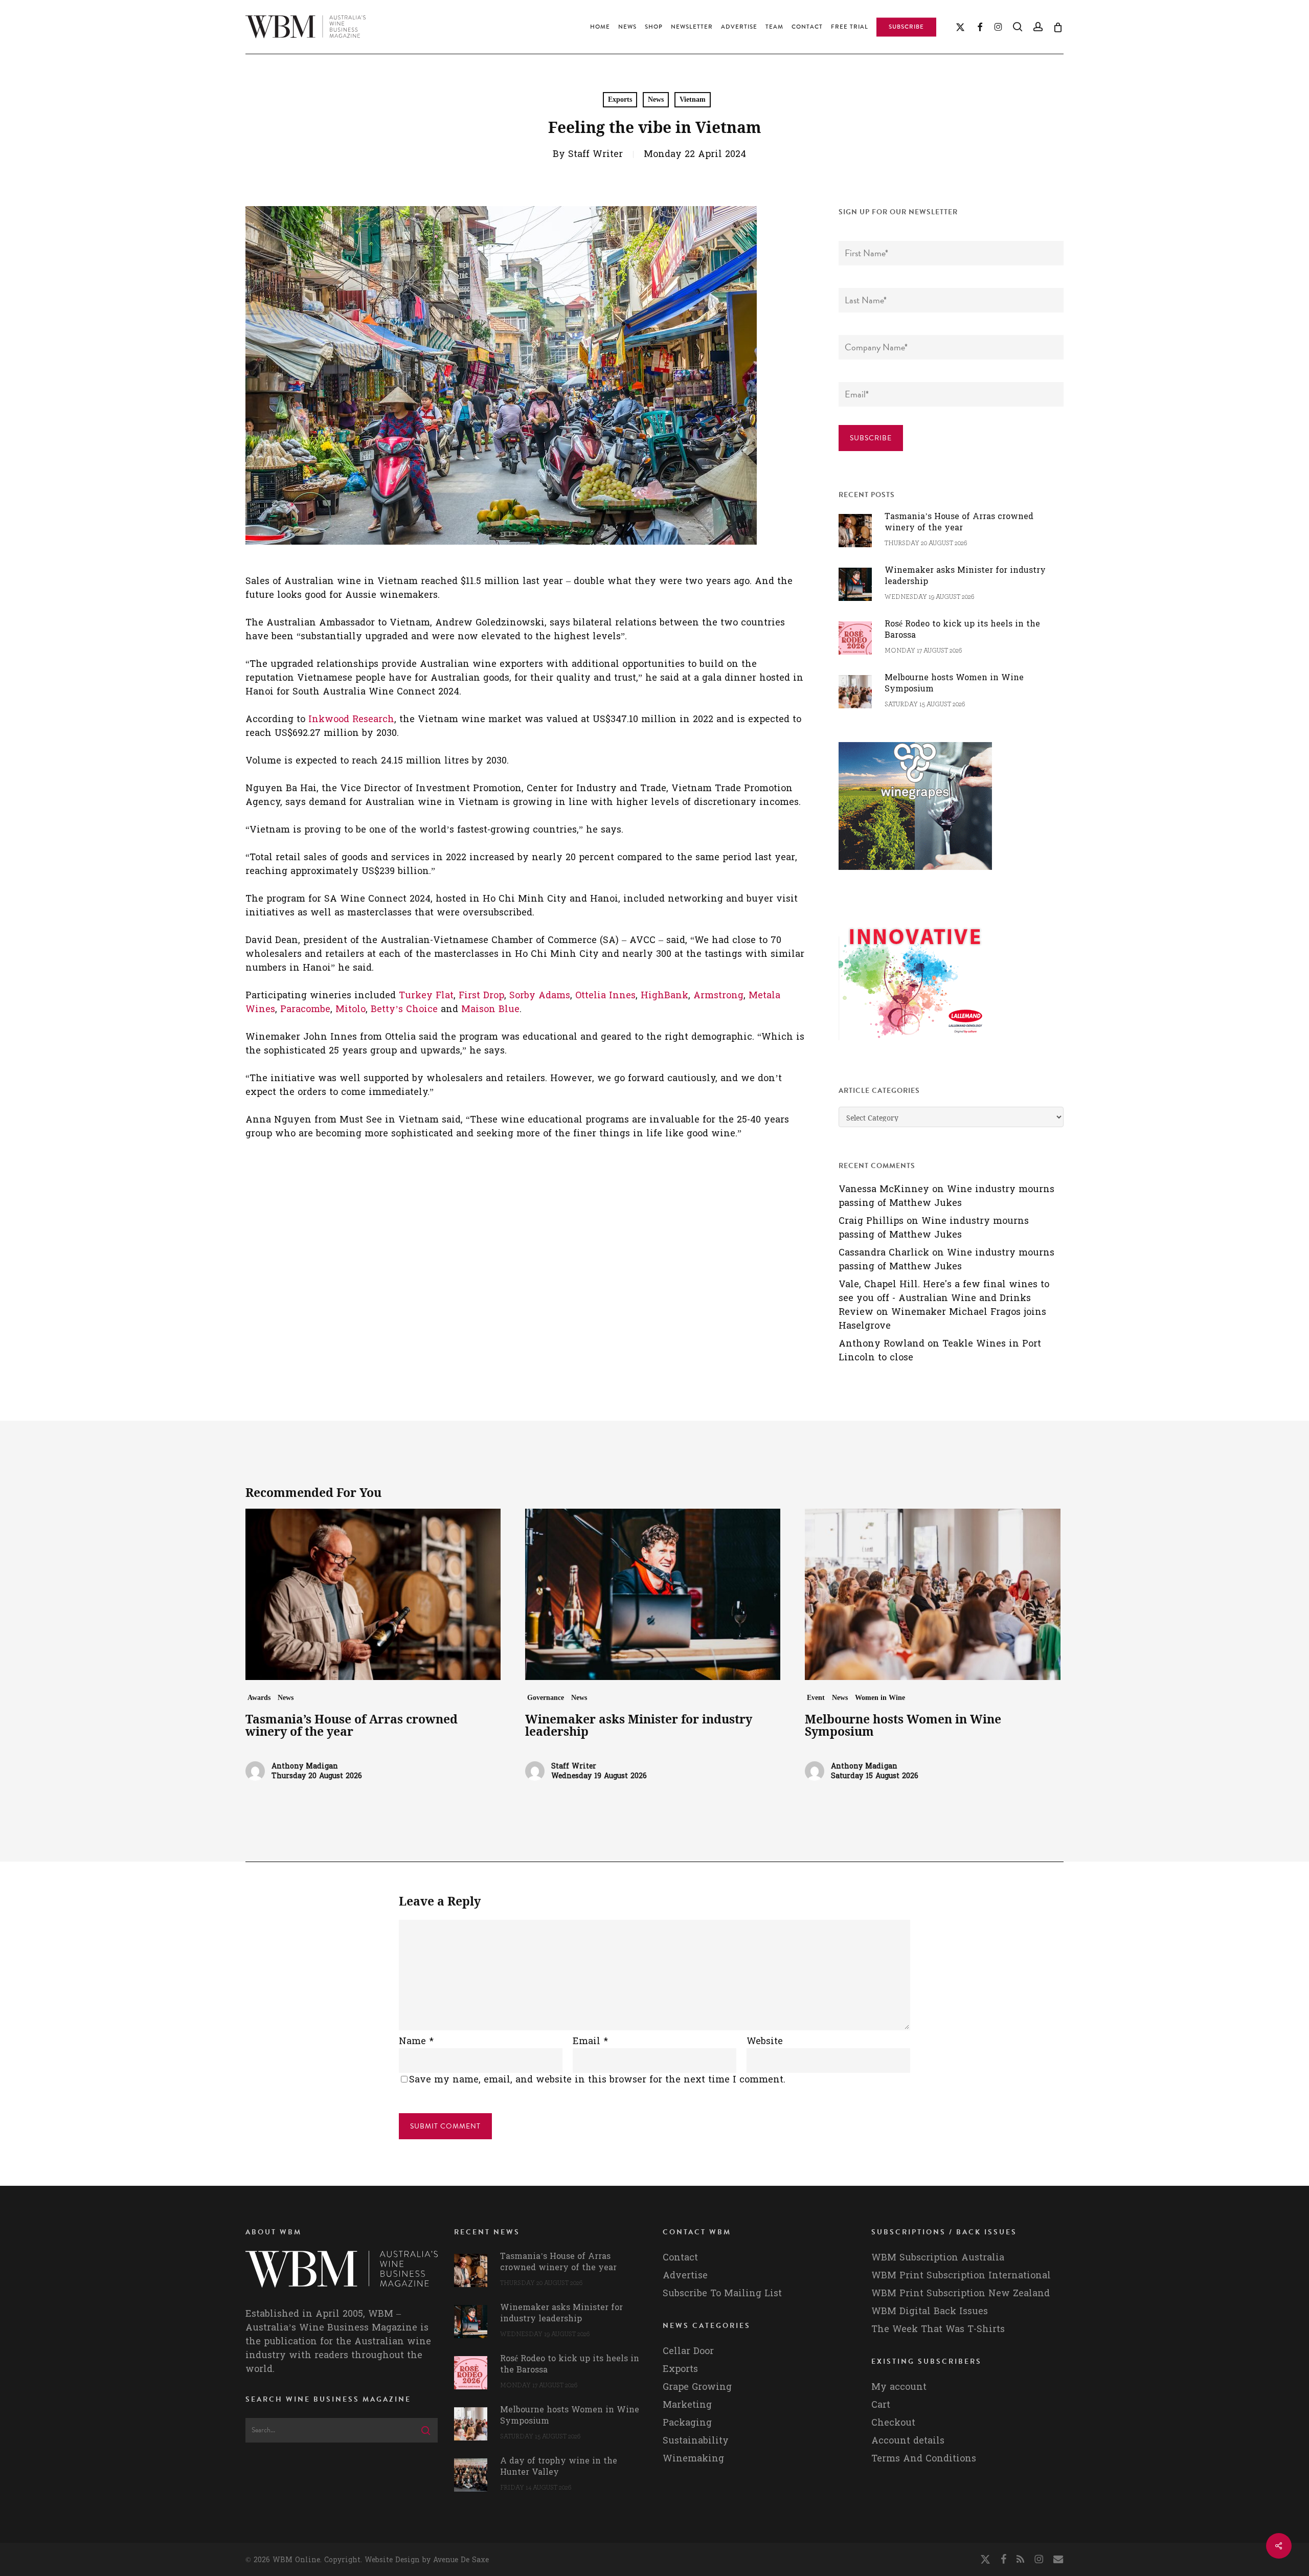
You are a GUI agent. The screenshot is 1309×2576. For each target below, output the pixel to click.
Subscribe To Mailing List (722, 2293)
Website (765, 2041)
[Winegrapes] (915, 875)
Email (590, 2041)
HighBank (664, 995)
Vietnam (693, 99)
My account (899, 2387)
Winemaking (693, 2459)
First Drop (481, 995)
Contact (680, 2258)
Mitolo (351, 1009)
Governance (546, 1698)
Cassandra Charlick (884, 1253)
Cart (881, 2405)
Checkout (893, 2423)
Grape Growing (697, 2387)
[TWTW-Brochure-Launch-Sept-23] (915, 1045)
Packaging (687, 2423)
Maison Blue (490, 1009)
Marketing (687, 2405)
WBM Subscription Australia (938, 2258)
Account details (908, 2441)
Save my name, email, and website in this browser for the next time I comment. (597, 2080)
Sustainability (696, 2441)
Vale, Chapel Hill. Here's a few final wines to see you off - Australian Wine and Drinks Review (944, 1298)
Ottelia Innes (605, 995)
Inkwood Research (351, 719)
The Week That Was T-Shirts (938, 2329)
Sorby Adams (540, 995)
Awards (259, 1698)
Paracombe (305, 1009)
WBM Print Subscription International (961, 2276)
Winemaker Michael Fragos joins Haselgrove (942, 1319)
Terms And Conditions (924, 2459)
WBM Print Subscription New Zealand (961, 2293)
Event (816, 1698)
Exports (620, 99)
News (656, 99)
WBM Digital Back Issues (930, 2311)
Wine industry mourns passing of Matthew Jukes (946, 1196)
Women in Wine (880, 1698)
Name (416, 2041)
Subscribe (871, 438)
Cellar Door (688, 2351)
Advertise (685, 2276)
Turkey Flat (426, 995)
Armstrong (718, 995)
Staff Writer (595, 154)
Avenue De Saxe (461, 2560)
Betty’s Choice (404, 1009)
